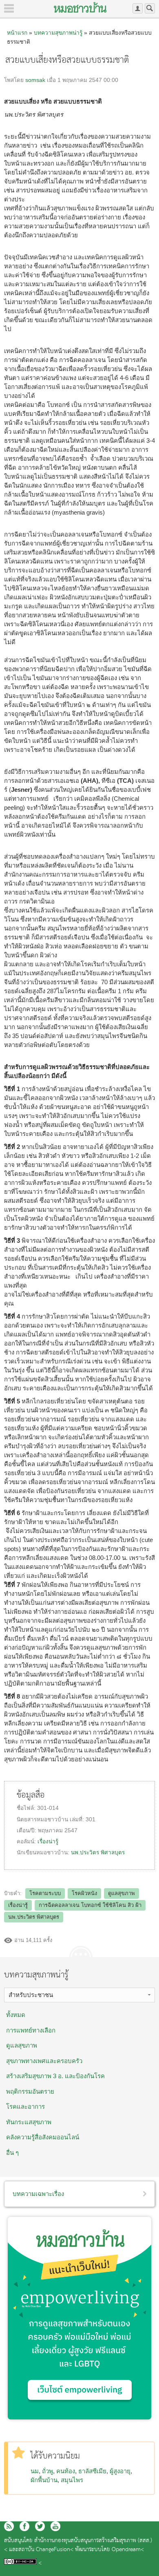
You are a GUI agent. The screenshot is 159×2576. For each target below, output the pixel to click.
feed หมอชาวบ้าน (9, 2526)
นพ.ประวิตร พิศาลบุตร (98, 1852)
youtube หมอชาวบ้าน (55, 2526)
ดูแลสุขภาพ (121, 1893)
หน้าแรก (17, 33)
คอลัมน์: (27, 1841)
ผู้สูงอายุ (120, 2471)
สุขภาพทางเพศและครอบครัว (44, 2061)
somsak (35, 80)
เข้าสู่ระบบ (138, 8)
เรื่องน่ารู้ (48, 1841)
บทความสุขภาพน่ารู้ (58, 33)
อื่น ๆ (12, 2153)
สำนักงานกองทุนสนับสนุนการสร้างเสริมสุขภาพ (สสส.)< (78, 2545)
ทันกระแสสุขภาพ (29, 2122)
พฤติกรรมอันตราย (30, 2091)
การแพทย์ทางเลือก (31, 2030)
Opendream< (128, 2550)
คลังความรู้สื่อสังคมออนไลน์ (43, 2137)
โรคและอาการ (25, 2107)
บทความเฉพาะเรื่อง (38, 2194)
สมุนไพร (72, 2480)
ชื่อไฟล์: (27, 1808)
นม (35, 2471)
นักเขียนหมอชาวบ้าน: (44, 1852)
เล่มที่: (78, 1819)
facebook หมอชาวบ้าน (24, 2526)
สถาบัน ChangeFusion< (46, 2550)
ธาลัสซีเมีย (92, 2471)
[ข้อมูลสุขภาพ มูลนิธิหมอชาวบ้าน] (80, 7)
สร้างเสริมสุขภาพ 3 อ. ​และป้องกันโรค (55, 2076)
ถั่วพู (47, 2471)
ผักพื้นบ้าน (44, 2480)
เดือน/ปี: (27, 1830)
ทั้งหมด (16, 2015)
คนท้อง (66, 2471)
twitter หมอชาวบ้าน (40, 2526)
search (150, 8)
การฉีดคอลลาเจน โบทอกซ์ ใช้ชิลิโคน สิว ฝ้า (90, 1905)
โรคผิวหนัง (84, 1893)
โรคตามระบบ (45, 1893)
